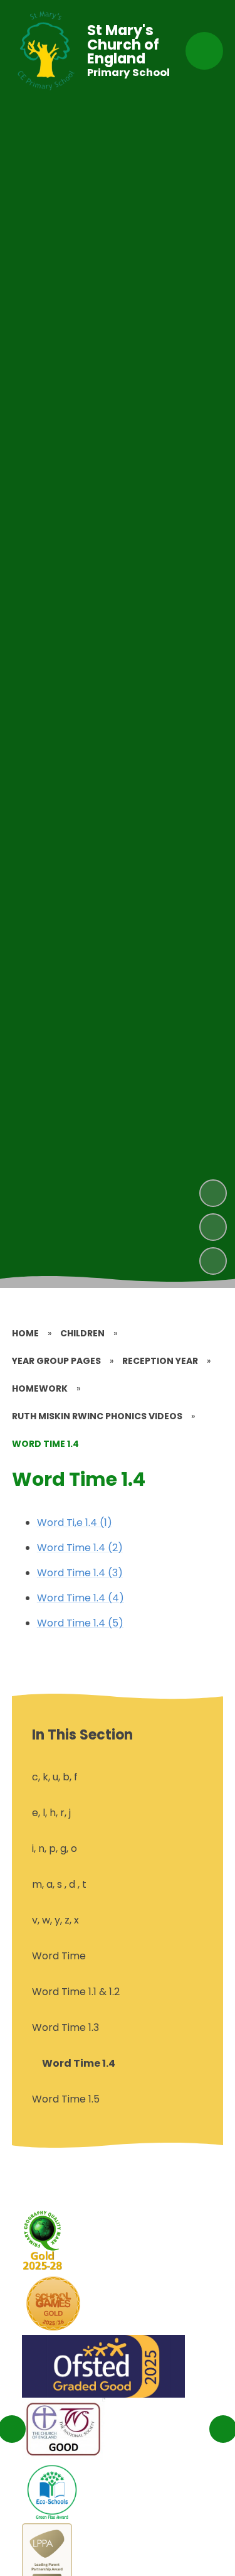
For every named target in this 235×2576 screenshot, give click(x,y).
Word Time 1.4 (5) (80, 1623)
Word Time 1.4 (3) (80, 1573)
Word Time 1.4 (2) (80, 1548)
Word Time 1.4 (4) (81, 1598)
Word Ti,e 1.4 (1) (75, 1523)
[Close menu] (204, 51)
